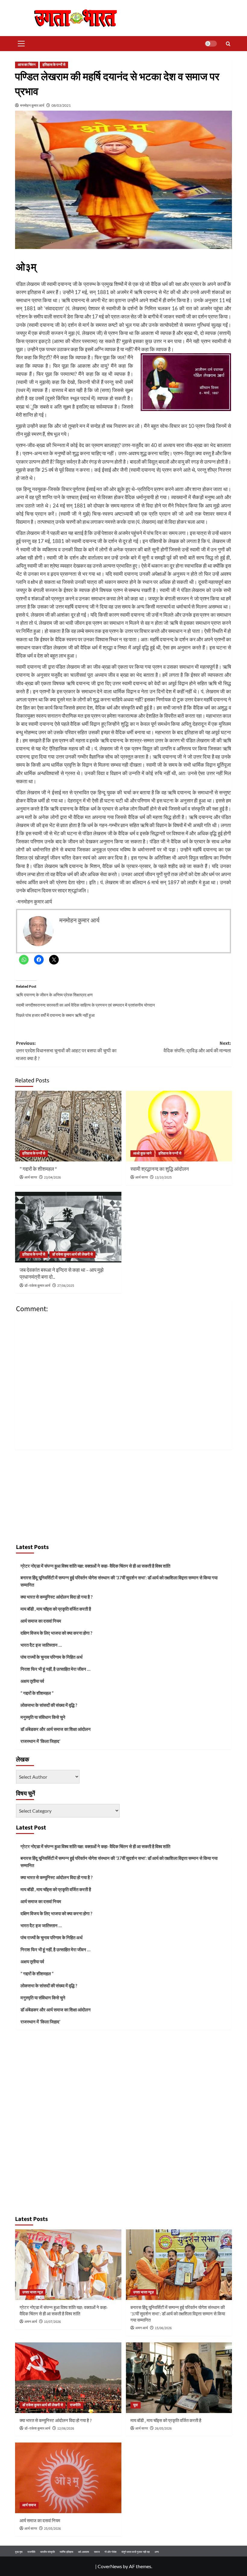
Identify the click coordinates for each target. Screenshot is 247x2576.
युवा (136, 2405)
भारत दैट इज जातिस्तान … (41, 1645)
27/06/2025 (66, 1286)
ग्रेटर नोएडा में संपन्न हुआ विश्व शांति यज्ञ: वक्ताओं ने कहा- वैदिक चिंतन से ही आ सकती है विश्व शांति (95, 1566)
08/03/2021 (61, 105)
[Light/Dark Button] (211, 44)
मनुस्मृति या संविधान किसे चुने (43, 1717)
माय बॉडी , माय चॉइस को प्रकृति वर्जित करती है (56, 1609)
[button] (20, 44)
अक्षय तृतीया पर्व (32, 1681)
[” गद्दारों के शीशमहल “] (68, 1126)
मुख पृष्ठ (19, 2552)
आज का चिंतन (27, 65)
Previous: (66, 1051)
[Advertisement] (123, 1495)
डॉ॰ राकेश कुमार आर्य (37, 1286)
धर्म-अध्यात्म (84, 2552)
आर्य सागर (31, 1178)
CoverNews (110, 2566)
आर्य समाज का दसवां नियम (41, 1621)
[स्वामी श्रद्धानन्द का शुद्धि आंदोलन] (179, 1126)
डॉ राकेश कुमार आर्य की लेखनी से (72, 1254)
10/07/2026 (52, 2322)
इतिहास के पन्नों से (54, 65)
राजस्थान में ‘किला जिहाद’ (40, 1741)
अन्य (157, 2552)
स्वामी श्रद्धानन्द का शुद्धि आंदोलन (160, 1169)
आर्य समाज (29, 2505)
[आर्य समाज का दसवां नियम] (68, 2478)
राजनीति (75, 2405)
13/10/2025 (163, 1178)
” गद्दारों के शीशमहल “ (38, 1169)
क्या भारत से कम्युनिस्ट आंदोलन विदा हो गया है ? (56, 1597)
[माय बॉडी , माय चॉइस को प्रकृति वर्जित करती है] (179, 2378)
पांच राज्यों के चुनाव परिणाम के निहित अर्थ (52, 1657)
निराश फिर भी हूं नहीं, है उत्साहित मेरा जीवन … (55, 1669)
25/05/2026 (52, 2529)
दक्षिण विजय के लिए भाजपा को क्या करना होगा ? (56, 1633)
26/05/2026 (163, 2429)
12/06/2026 (66, 2429)
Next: (197, 1047)
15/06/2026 (163, 2328)
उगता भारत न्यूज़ (33, 2292)
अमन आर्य (31, 2322)
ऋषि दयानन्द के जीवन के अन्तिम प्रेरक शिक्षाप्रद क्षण (54, 995)
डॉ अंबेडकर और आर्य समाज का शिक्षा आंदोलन (56, 1729)
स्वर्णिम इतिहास (66, 2552)
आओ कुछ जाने (142, 1153)
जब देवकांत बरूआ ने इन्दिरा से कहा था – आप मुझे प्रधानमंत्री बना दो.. (62, 1274)
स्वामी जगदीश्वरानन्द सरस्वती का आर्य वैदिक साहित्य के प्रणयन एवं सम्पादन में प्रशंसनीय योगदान (85, 1005)
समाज (97, 2552)
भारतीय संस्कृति (47, 2552)
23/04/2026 (52, 1178)
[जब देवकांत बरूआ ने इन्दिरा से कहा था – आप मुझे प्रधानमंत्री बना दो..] (68, 1227)
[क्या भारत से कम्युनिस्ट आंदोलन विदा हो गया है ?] (68, 2378)
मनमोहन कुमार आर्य (32, 105)
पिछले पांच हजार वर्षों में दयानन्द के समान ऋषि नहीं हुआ (55, 1015)
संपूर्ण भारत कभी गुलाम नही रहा (136, 2552)
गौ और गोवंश (111, 2552)
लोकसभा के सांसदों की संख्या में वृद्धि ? (49, 1705)
